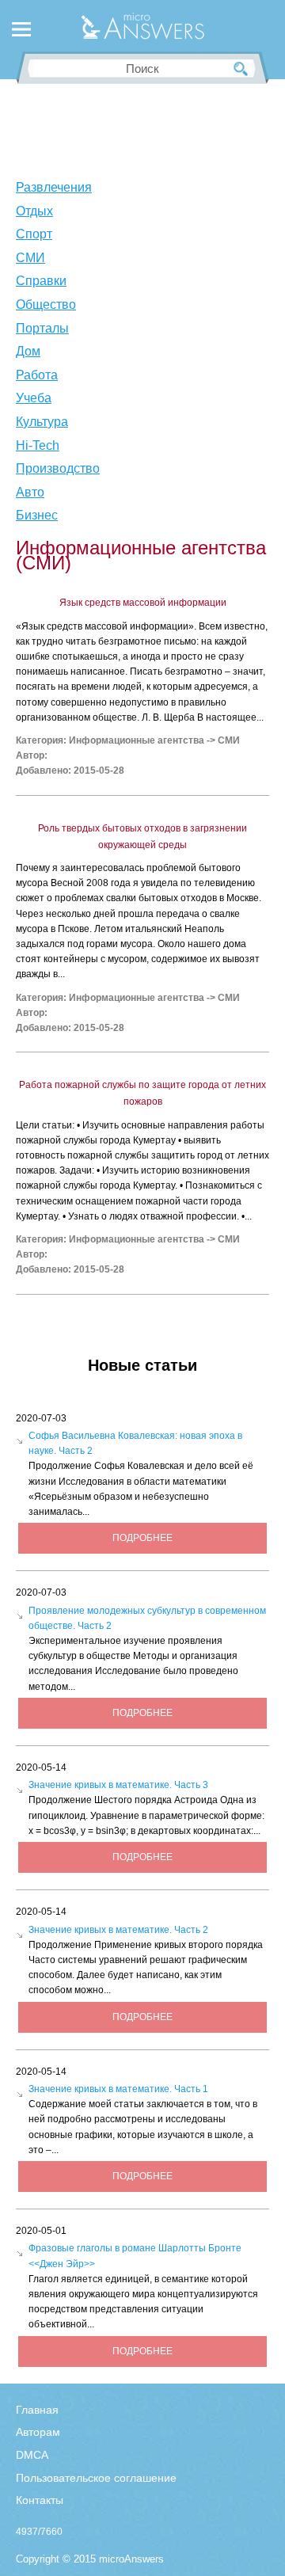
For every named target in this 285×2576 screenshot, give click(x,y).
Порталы (42, 328)
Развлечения (54, 187)
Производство (58, 468)
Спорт (34, 234)
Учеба (34, 398)
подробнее (142, 1538)
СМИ (30, 258)
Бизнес (37, 515)
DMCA (32, 2455)
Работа (37, 375)
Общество (46, 304)
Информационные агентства (137, 740)
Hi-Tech (38, 445)
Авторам (38, 2432)
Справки (41, 281)
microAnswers (131, 2559)
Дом (28, 351)
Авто (30, 492)
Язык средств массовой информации (143, 603)
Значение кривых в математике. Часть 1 (118, 2089)
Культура (42, 422)
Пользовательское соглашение (96, 2478)
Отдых (34, 211)
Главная (37, 2410)
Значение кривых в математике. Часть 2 (118, 1930)
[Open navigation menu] (21, 32)
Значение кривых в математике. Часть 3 (118, 1785)
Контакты (40, 2500)
